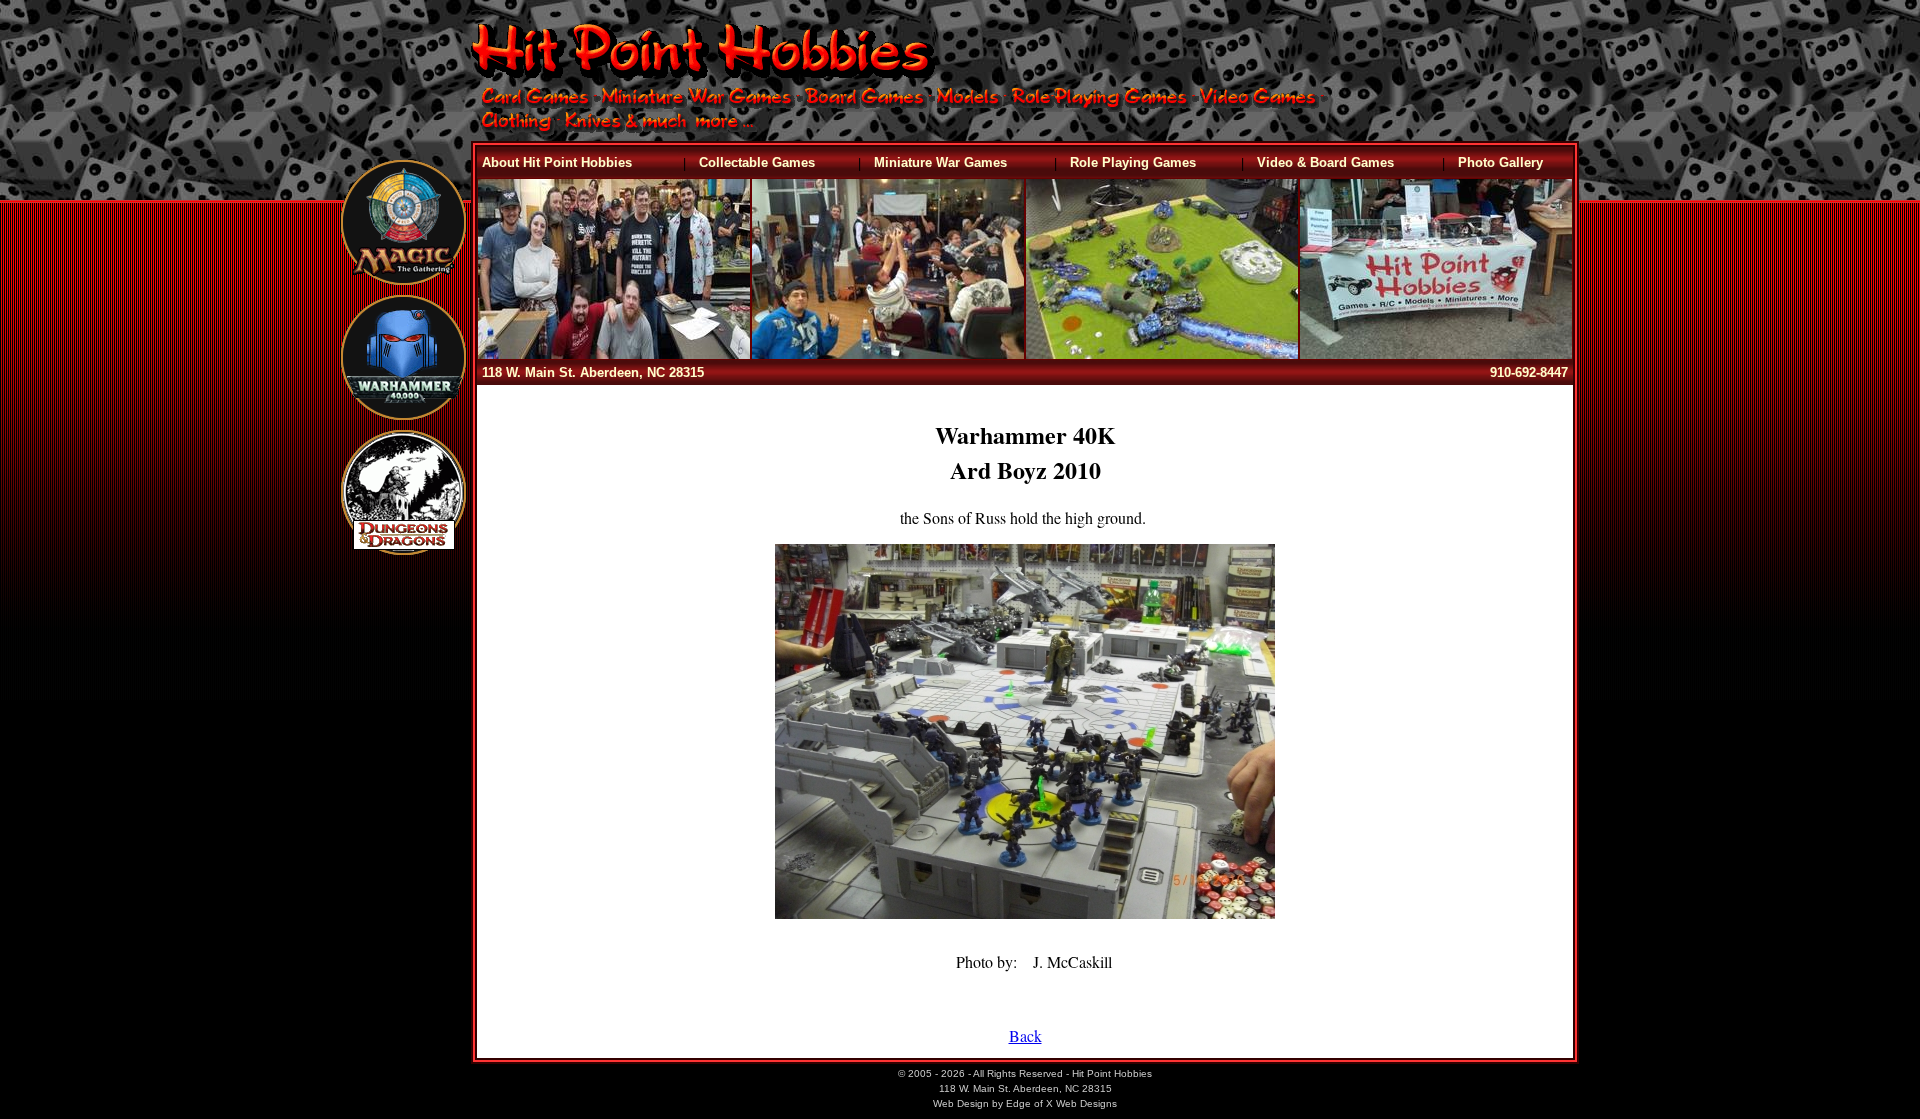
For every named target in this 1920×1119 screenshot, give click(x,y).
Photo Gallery (1500, 162)
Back (1025, 1035)
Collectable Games (757, 162)
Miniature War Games (940, 162)
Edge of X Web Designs (1061, 1103)
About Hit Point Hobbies (557, 162)
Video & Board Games (1325, 162)
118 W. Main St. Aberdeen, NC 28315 (593, 372)
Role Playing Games (1133, 162)
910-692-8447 (1529, 372)
